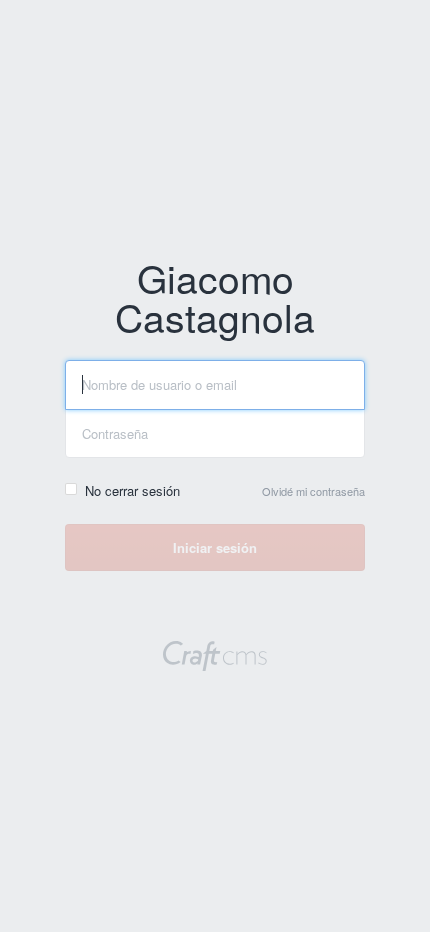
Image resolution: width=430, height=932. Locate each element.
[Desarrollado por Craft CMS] (215, 658)
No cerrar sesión (132, 490)
